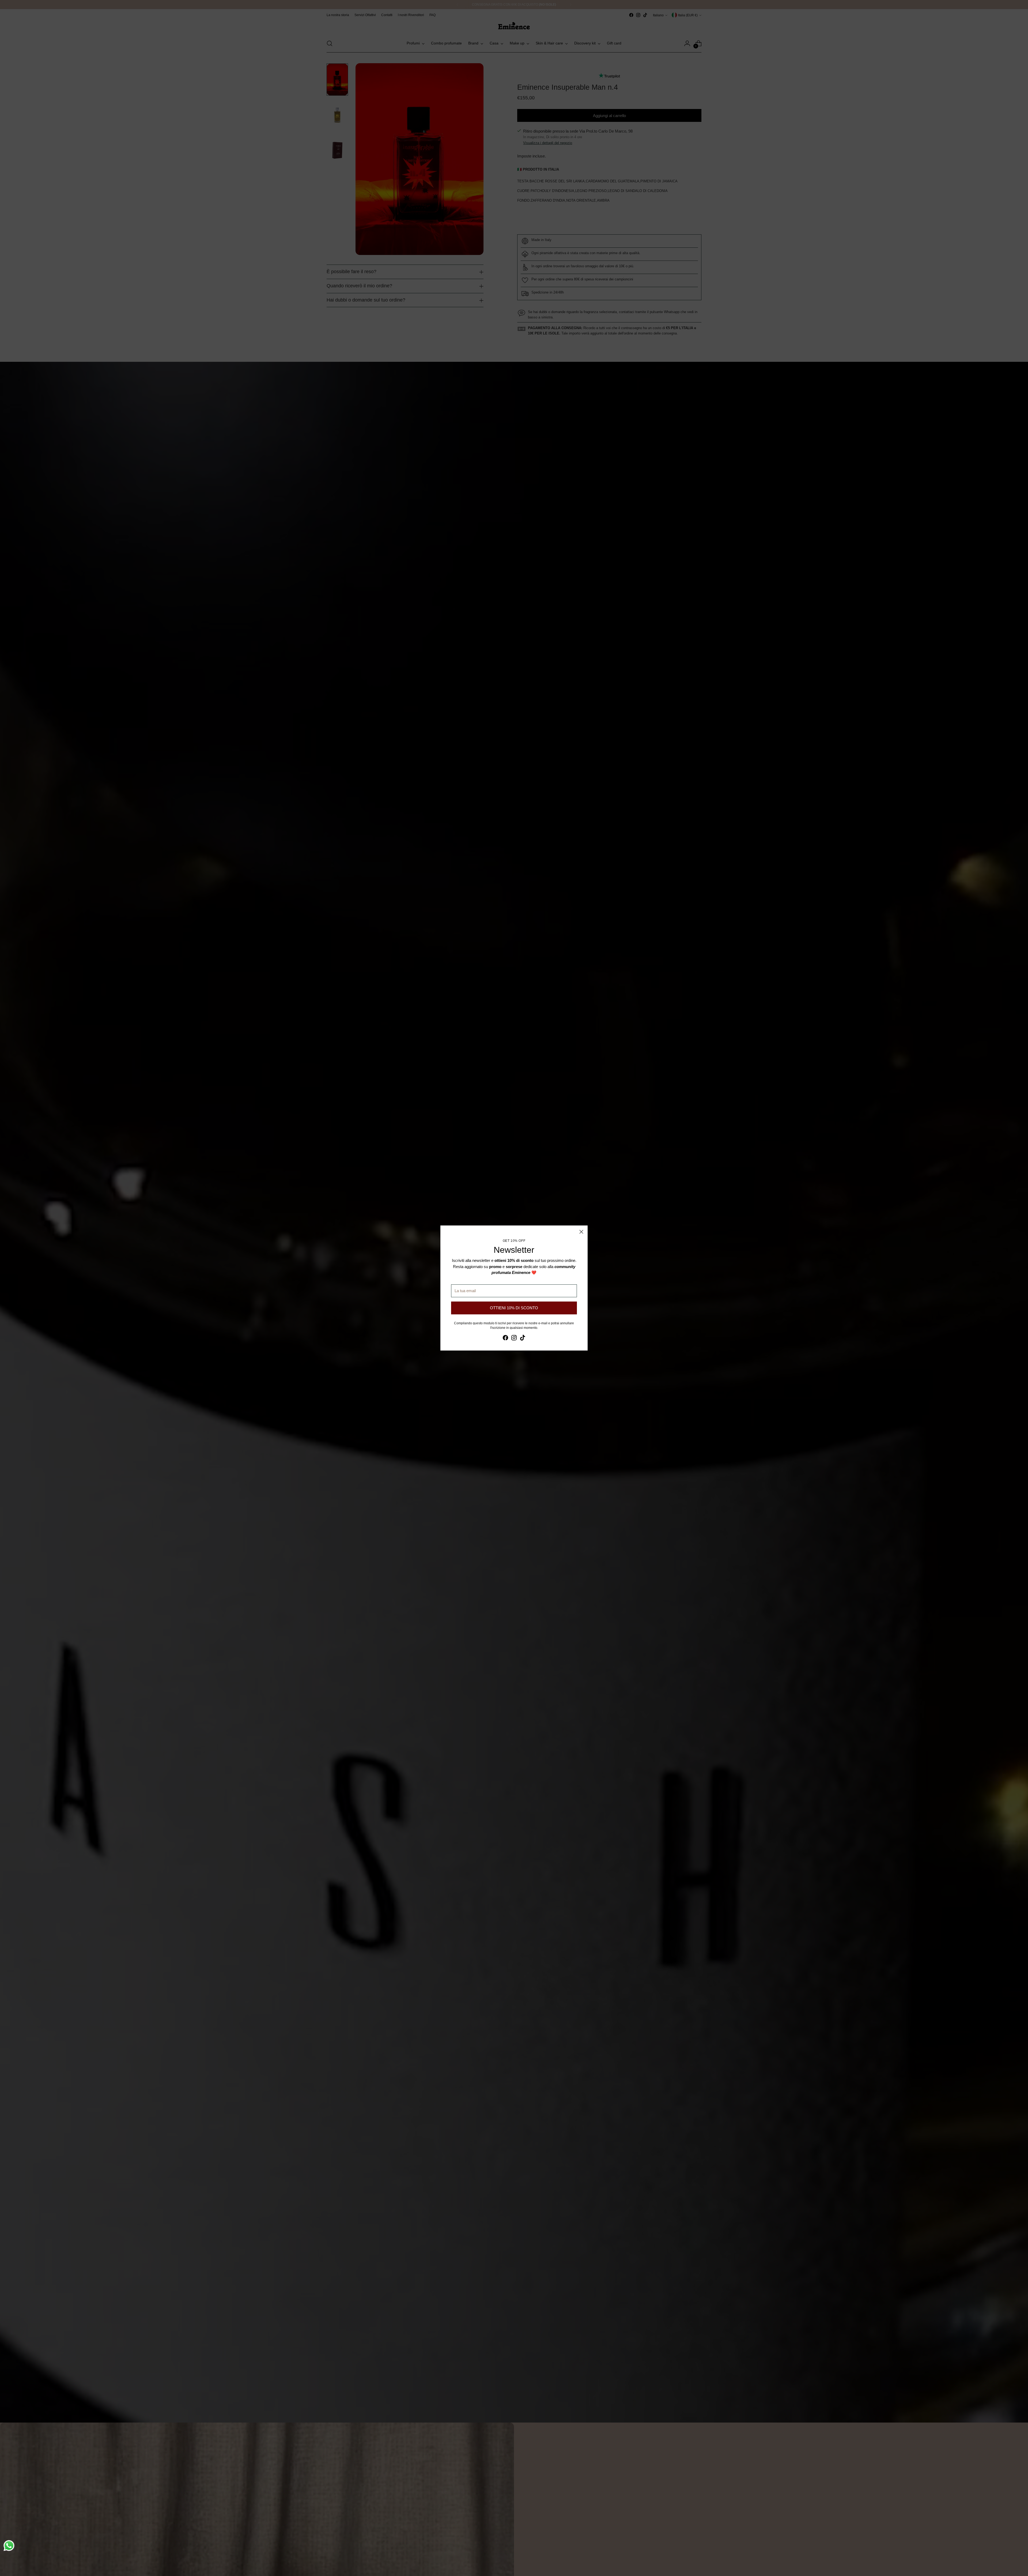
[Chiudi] (581, 1232)
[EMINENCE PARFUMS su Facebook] (505, 1339)
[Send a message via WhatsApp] (9, 2546)
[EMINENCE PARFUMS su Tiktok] (523, 1339)
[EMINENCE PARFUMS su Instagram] (514, 1339)
